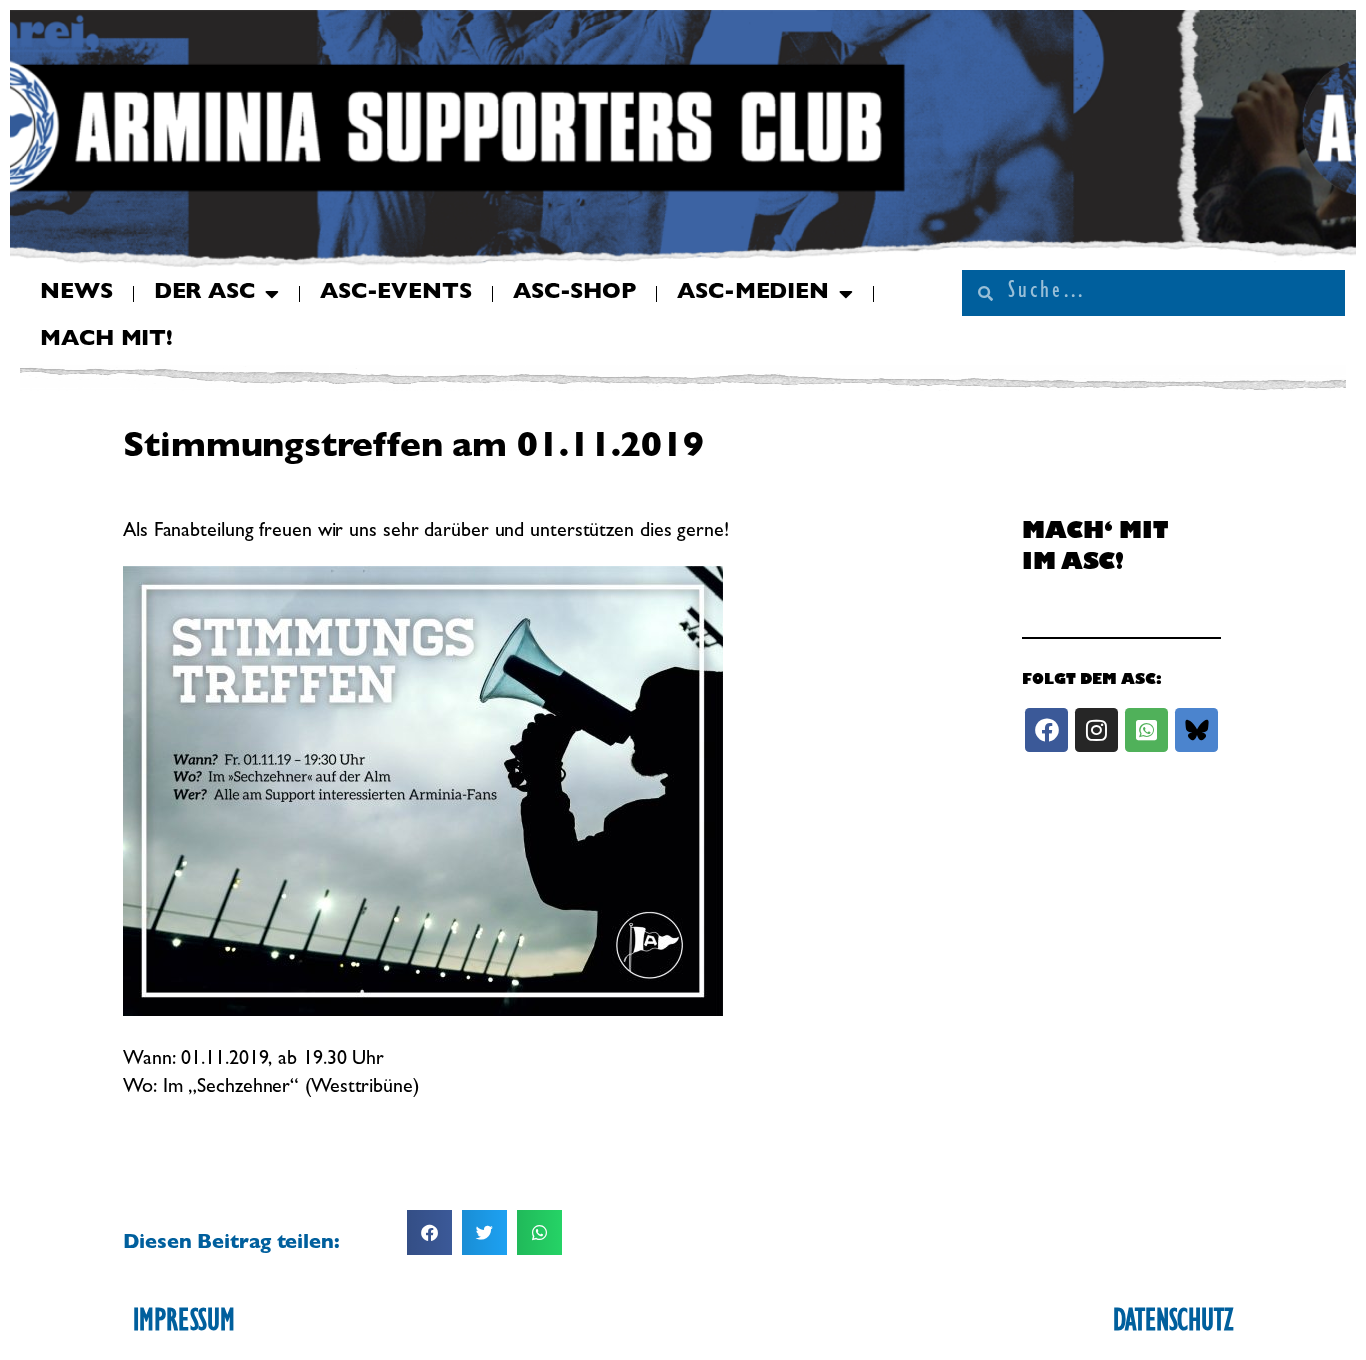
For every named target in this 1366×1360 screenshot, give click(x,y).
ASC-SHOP (574, 294)
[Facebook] (1046, 729)
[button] (429, 1232)
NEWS (76, 294)
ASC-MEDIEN (753, 294)
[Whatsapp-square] (1146, 729)
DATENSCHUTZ (1173, 1324)
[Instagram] (1096, 729)
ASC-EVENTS (396, 294)
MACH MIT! (106, 341)
